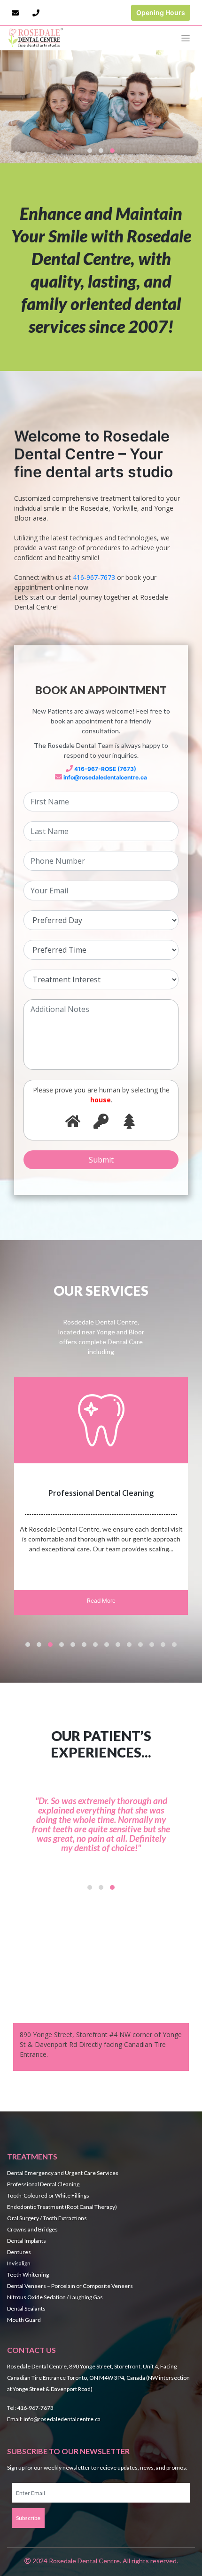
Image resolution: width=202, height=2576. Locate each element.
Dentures (19, 2252)
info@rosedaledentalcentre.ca (105, 777)
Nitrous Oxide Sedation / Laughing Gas (55, 2297)
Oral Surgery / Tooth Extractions (47, 2218)
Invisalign (19, 2263)
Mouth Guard (24, 2320)
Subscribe (28, 2518)
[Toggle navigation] (186, 38)
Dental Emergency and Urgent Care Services (63, 2173)
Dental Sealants (26, 2308)
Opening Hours (161, 12)
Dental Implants (27, 2241)
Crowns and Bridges (32, 2229)
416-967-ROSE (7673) (105, 769)
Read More (101, 1601)
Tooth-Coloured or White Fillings (48, 2195)
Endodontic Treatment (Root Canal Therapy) (62, 2207)
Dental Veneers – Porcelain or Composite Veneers (70, 2286)
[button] (90, 151)
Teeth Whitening (28, 2275)
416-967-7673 (94, 577)
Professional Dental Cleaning (43, 2184)
